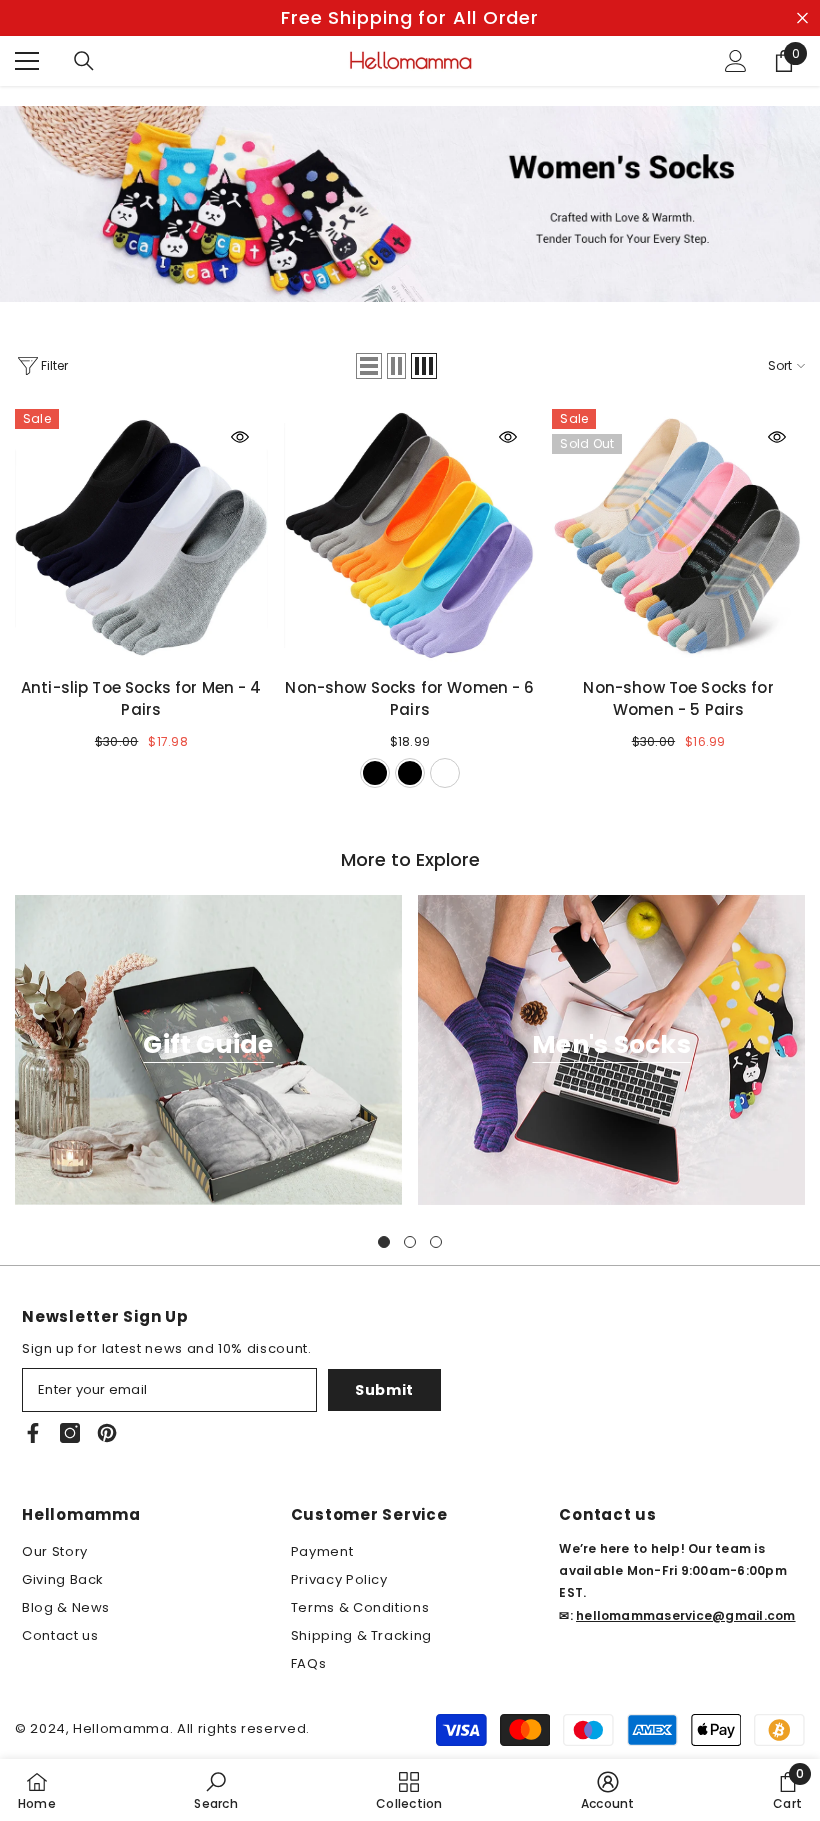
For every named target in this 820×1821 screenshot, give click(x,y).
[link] (215, 1790)
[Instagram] (70, 1433)
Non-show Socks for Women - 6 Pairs (409, 698)
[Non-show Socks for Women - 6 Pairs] (410, 535)
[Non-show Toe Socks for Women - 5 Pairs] (678, 535)
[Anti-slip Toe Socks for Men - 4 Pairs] (141, 535)
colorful (445, 773)
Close (802, 18)
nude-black (410, 773)
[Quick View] (240, 437)
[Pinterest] (107, 1433)
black (375, 773)
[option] (410, 18)
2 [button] (410, 1242)
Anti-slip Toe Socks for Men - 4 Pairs (141, 698)
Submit (384, 1390)
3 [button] (436, 1242)
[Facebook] (33, 1433)
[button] (369, 366)
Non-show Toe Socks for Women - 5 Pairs (678, 698)
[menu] (27, 61)
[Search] (84, 61)
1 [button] (384, 1242)
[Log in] (736, 61)
